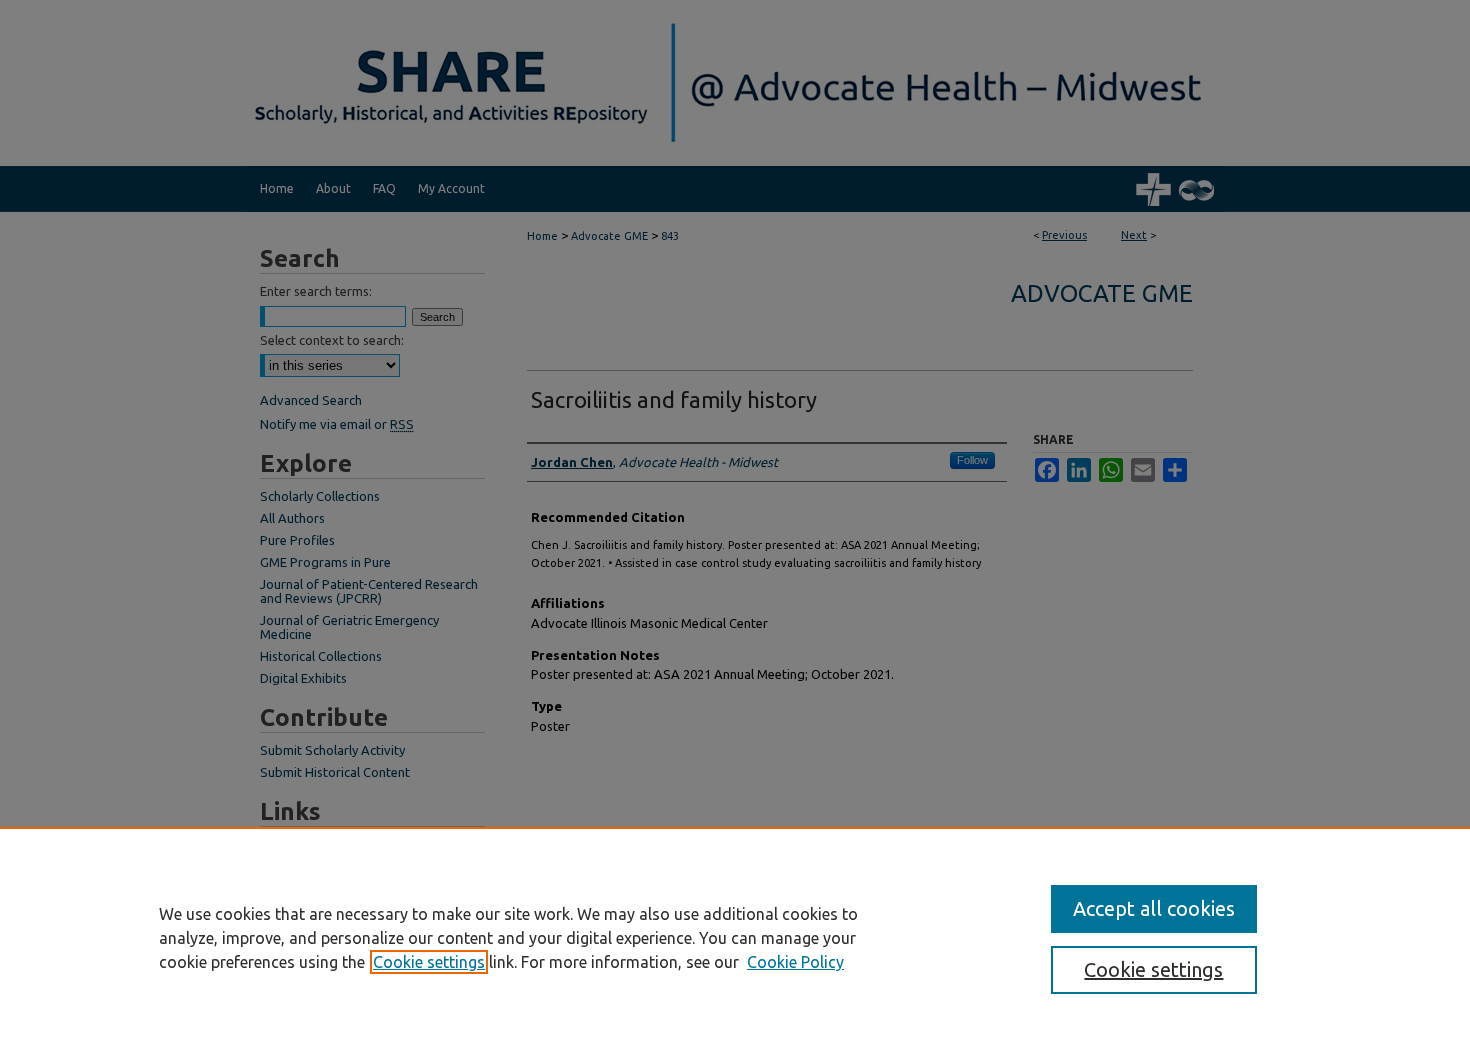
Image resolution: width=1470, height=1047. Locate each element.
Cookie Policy (795, 962)
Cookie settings (429, 962)
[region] (735, 937)
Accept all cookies (1154, 908)
